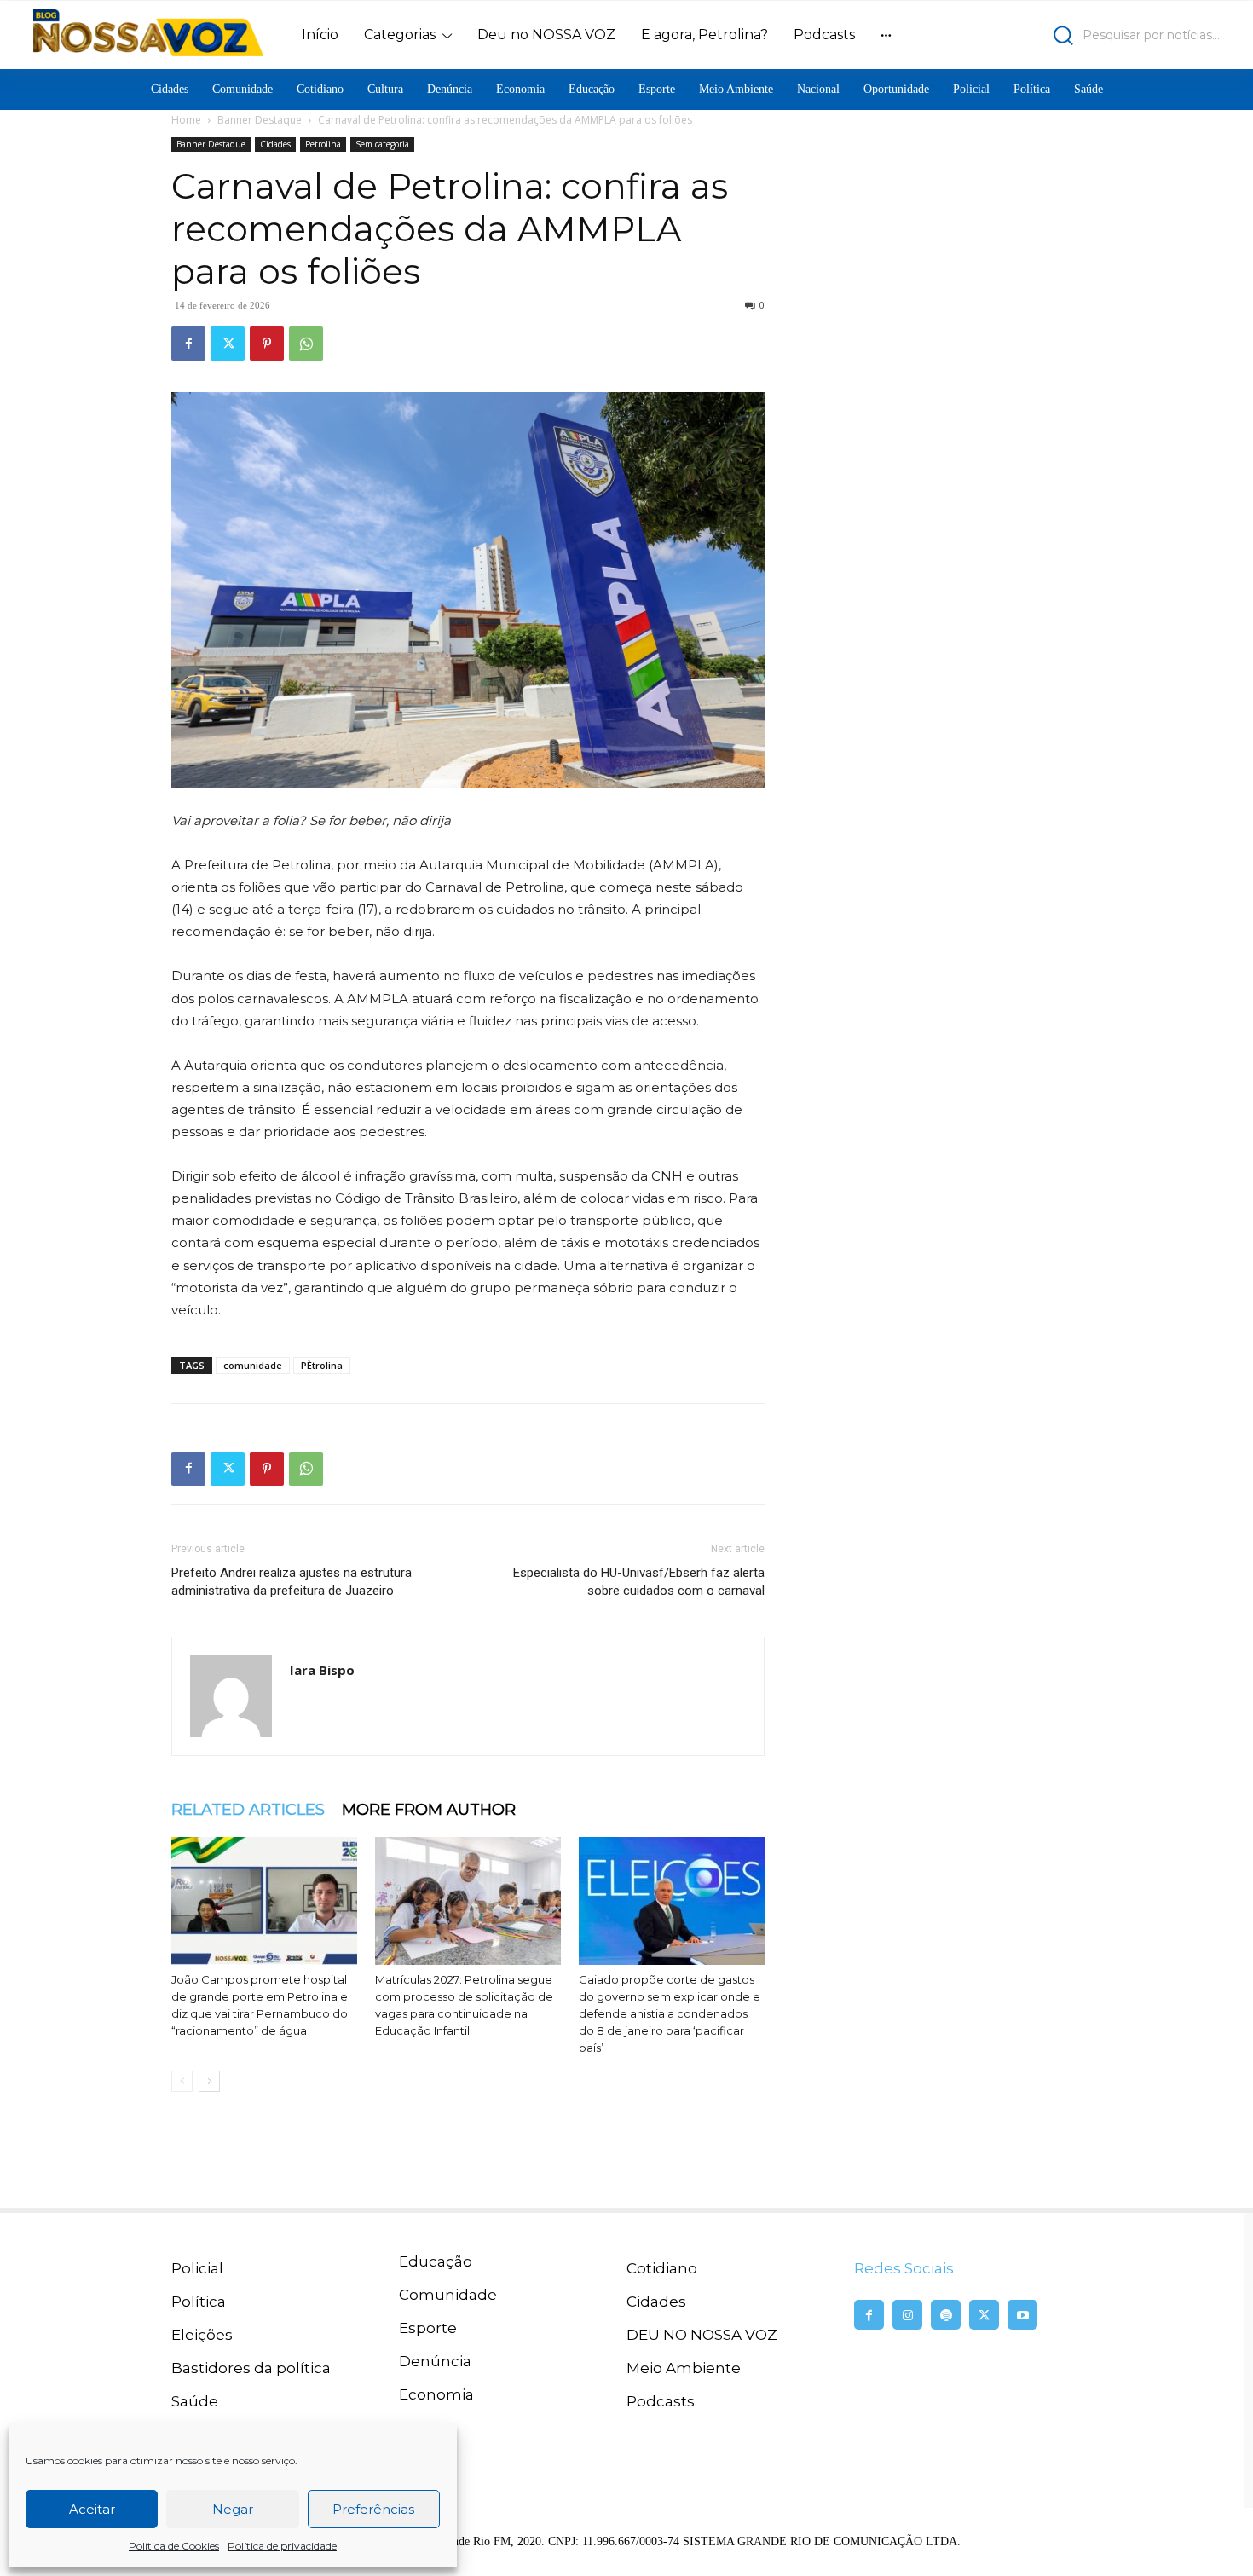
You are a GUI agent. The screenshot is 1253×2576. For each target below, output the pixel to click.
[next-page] (209, 2081)
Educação (436, 2261)
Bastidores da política (251, 2368)
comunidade (253, 1365)
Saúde (195, 2401)
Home (186, 120)
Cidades (275, 144)
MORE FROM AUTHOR (429, 1810)
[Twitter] (228, 344)
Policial (197, 2268)
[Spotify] (946, 2315)
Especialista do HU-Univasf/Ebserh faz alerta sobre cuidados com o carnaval (639, 1582)
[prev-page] (182, 2081)
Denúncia (435, 2361)
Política (199, 2302)
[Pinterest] (267, 344)
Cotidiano (662, 2268)
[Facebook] (188, 344)
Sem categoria (382, 144)
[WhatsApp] (306, 344)
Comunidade (448, 2295)
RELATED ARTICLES (248, 1810)
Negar (233, 2509)
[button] (1074, 35)
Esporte (428, 2328)
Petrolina (323, 144)
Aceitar (92, 2509)
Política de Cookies (174, 2546)
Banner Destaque (260, 120)
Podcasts (661, 2401)
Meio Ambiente (684, 2368)
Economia (436, 2394)
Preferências (373, 2509)
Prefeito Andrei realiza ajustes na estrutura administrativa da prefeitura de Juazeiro (292, 1582)
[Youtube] (1022, 2315)
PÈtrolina (322, 1365)
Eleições (202, 2335)
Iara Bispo (322, 1670)
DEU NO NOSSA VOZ (702, 2335)
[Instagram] (907, 2315)
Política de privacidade (282, 2546)
